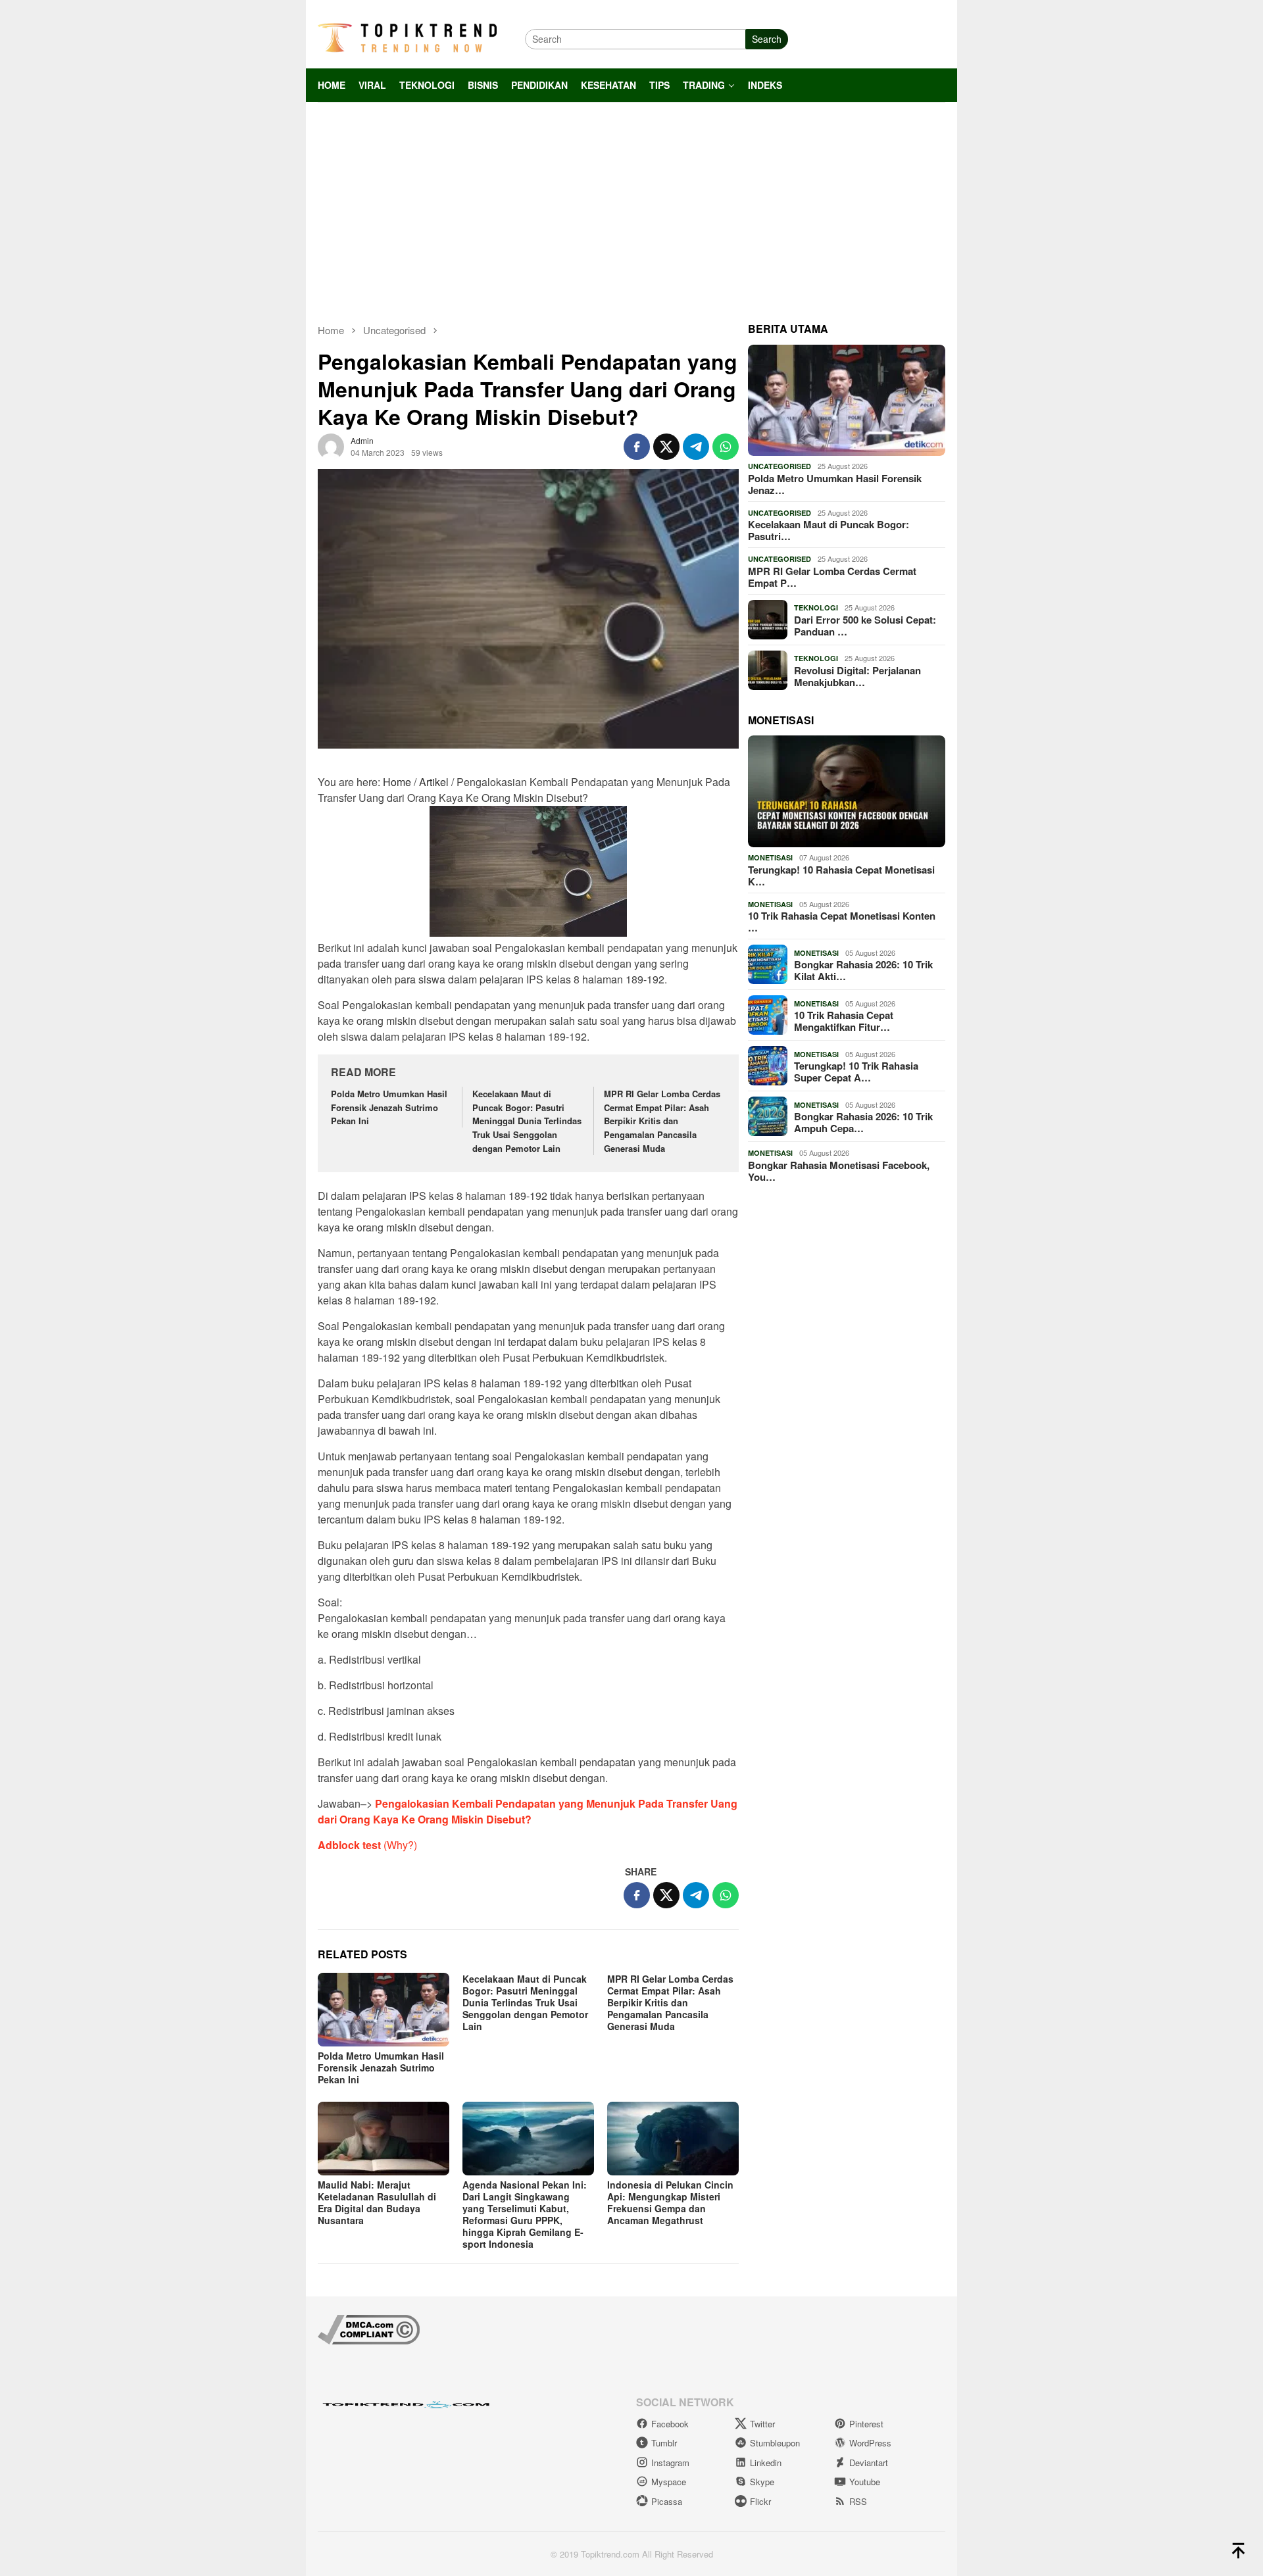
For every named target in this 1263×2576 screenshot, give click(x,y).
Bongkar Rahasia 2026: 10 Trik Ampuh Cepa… (863, 1122)
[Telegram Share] (696, 447)
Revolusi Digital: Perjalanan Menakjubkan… (857, 676)
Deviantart (869, 2463)
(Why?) (400, 1845)
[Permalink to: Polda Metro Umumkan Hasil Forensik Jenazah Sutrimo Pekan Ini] (384, 2010)
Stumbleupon (775, 2443)
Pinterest (866, 2424)
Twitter (762, 2424)
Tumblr (664, 2443)
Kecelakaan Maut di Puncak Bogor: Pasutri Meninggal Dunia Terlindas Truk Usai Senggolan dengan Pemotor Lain (527, 1121)
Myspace (669, 2482)
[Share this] (637, 447)
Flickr (760, 2501)
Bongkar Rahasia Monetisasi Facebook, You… (839, 1171)
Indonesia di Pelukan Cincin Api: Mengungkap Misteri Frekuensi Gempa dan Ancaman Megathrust (670, 2202)
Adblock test (349, 1845)
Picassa (667, 2501)
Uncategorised (780, 466)
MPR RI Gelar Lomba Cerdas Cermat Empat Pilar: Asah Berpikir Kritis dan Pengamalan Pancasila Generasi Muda (662, 1121)
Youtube (865, 2482)
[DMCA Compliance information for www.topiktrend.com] (369, 2328)
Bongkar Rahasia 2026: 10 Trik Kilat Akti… (863, 970)
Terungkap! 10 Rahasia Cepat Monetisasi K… (841, 876)
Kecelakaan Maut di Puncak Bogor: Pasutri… (829, 530)
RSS (858, 2501)
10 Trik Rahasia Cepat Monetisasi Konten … (842, 922)
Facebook (670, 2424)
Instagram (670, 2463)
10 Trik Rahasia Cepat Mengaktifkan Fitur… (844, 1021)
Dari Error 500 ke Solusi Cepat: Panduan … (865, 626)
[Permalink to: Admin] (331, 445)
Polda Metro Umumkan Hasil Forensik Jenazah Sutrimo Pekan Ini (389, 1107)
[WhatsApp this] (726, 447)
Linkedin (766, 2463)
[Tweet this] (666, 447)
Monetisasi (770, 857)
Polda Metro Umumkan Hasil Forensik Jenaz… (835, 484)
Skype (762, 2482)
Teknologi (816, 607)
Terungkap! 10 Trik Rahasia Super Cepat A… (856, 1072)
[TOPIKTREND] (407, 37)
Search (767, 39)
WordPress (870, 2443)
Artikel (434, 782)
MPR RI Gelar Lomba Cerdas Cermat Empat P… (832, 577)
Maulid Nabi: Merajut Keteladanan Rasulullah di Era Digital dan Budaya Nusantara (377, 2202)
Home (397, 782)
